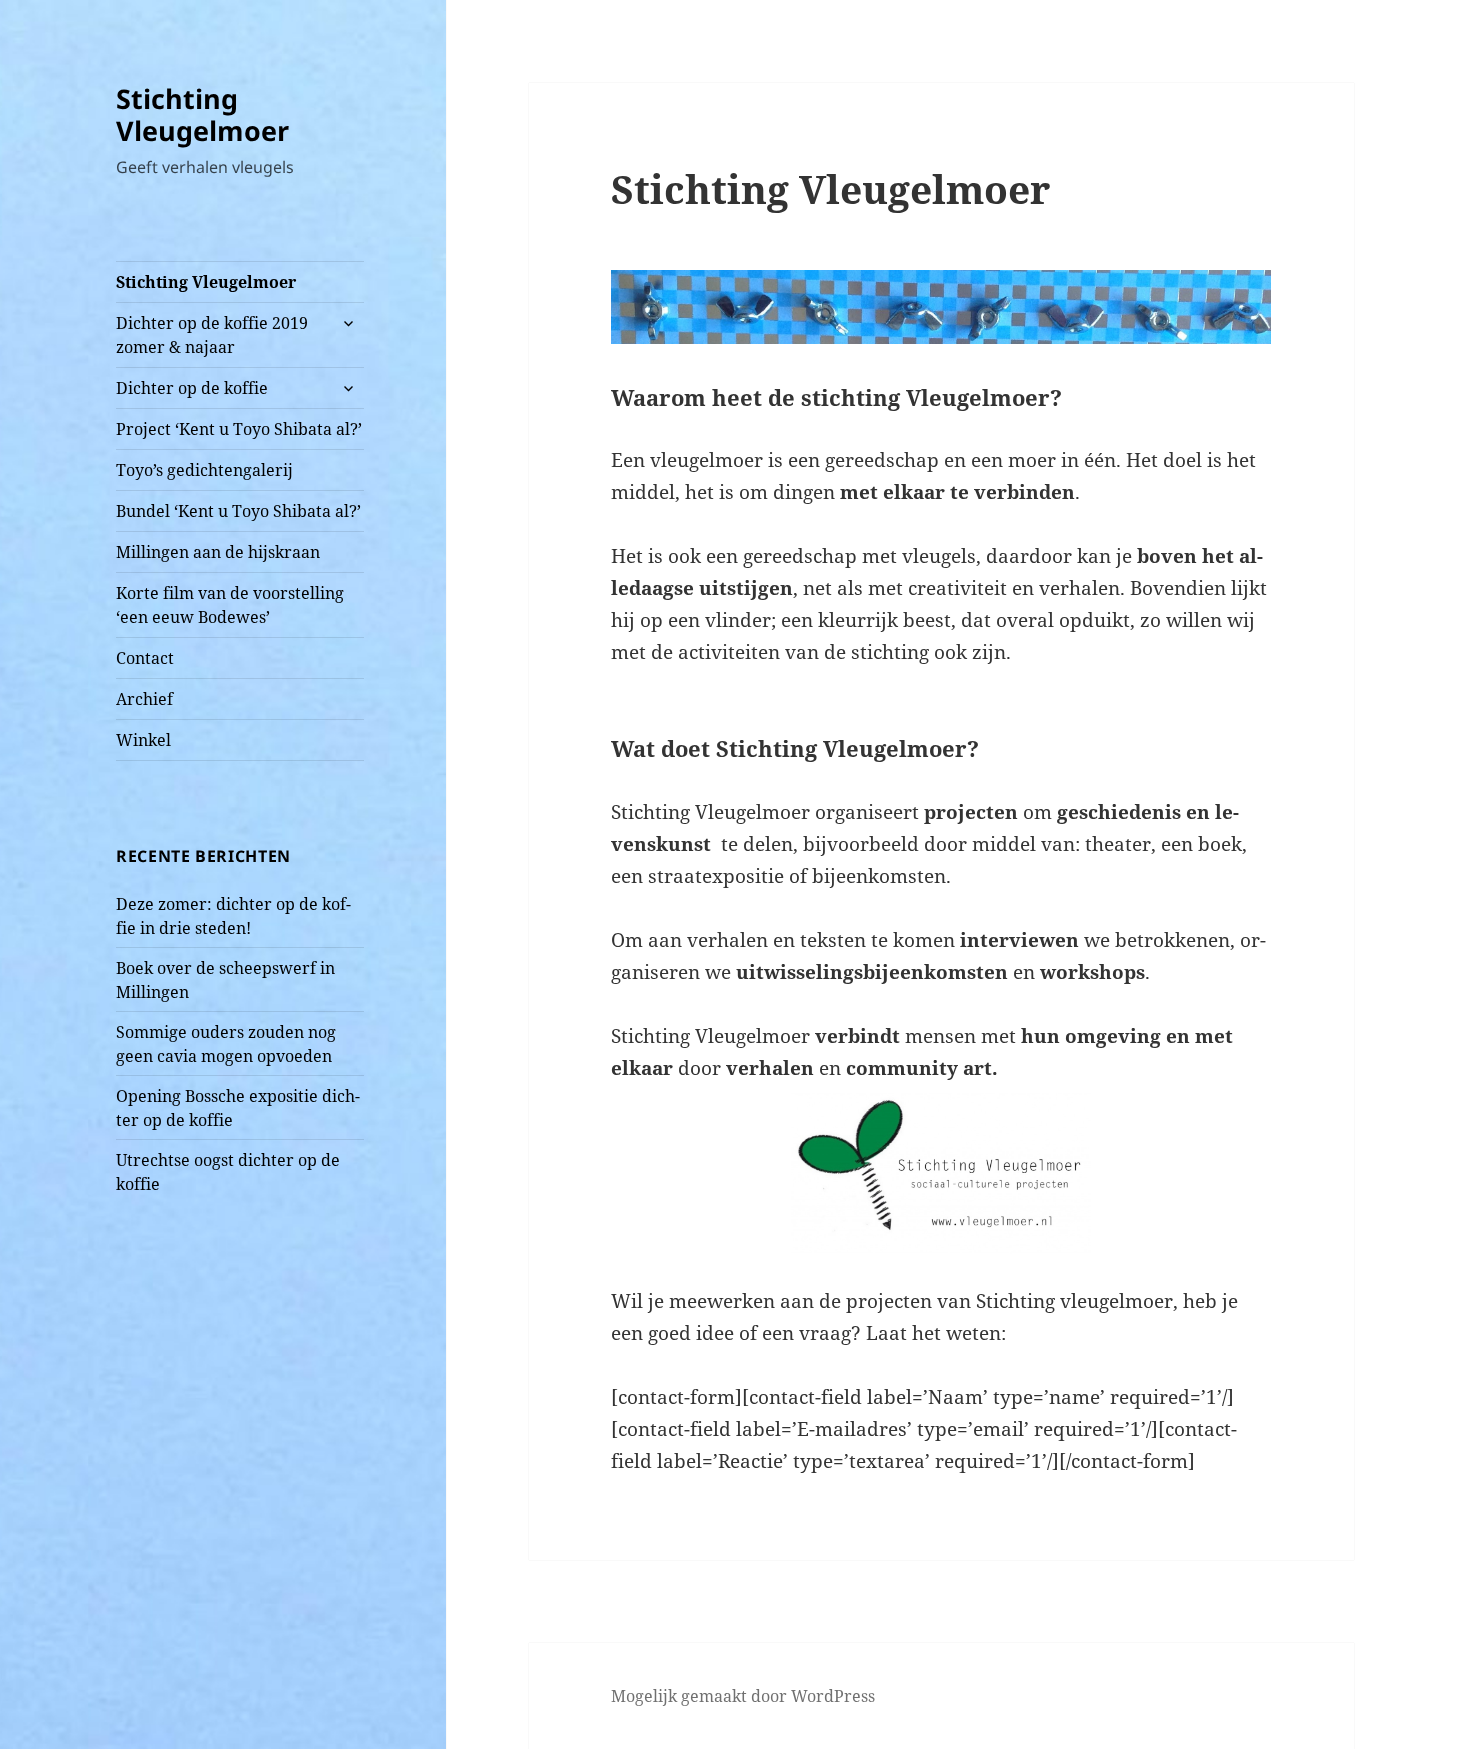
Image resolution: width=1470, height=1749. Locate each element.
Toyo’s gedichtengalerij (204, 470)
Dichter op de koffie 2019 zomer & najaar (212, 335)
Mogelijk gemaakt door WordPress (743, 1696)
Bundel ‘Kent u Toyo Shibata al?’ (238, 511)
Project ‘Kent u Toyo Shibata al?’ (239, 429)
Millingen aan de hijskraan (218, 552)
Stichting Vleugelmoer (202, 114)
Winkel (143, 740)
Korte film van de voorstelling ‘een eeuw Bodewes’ (230, 605)
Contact (145, 658)
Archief (144, 699)
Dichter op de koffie (192, 388)
